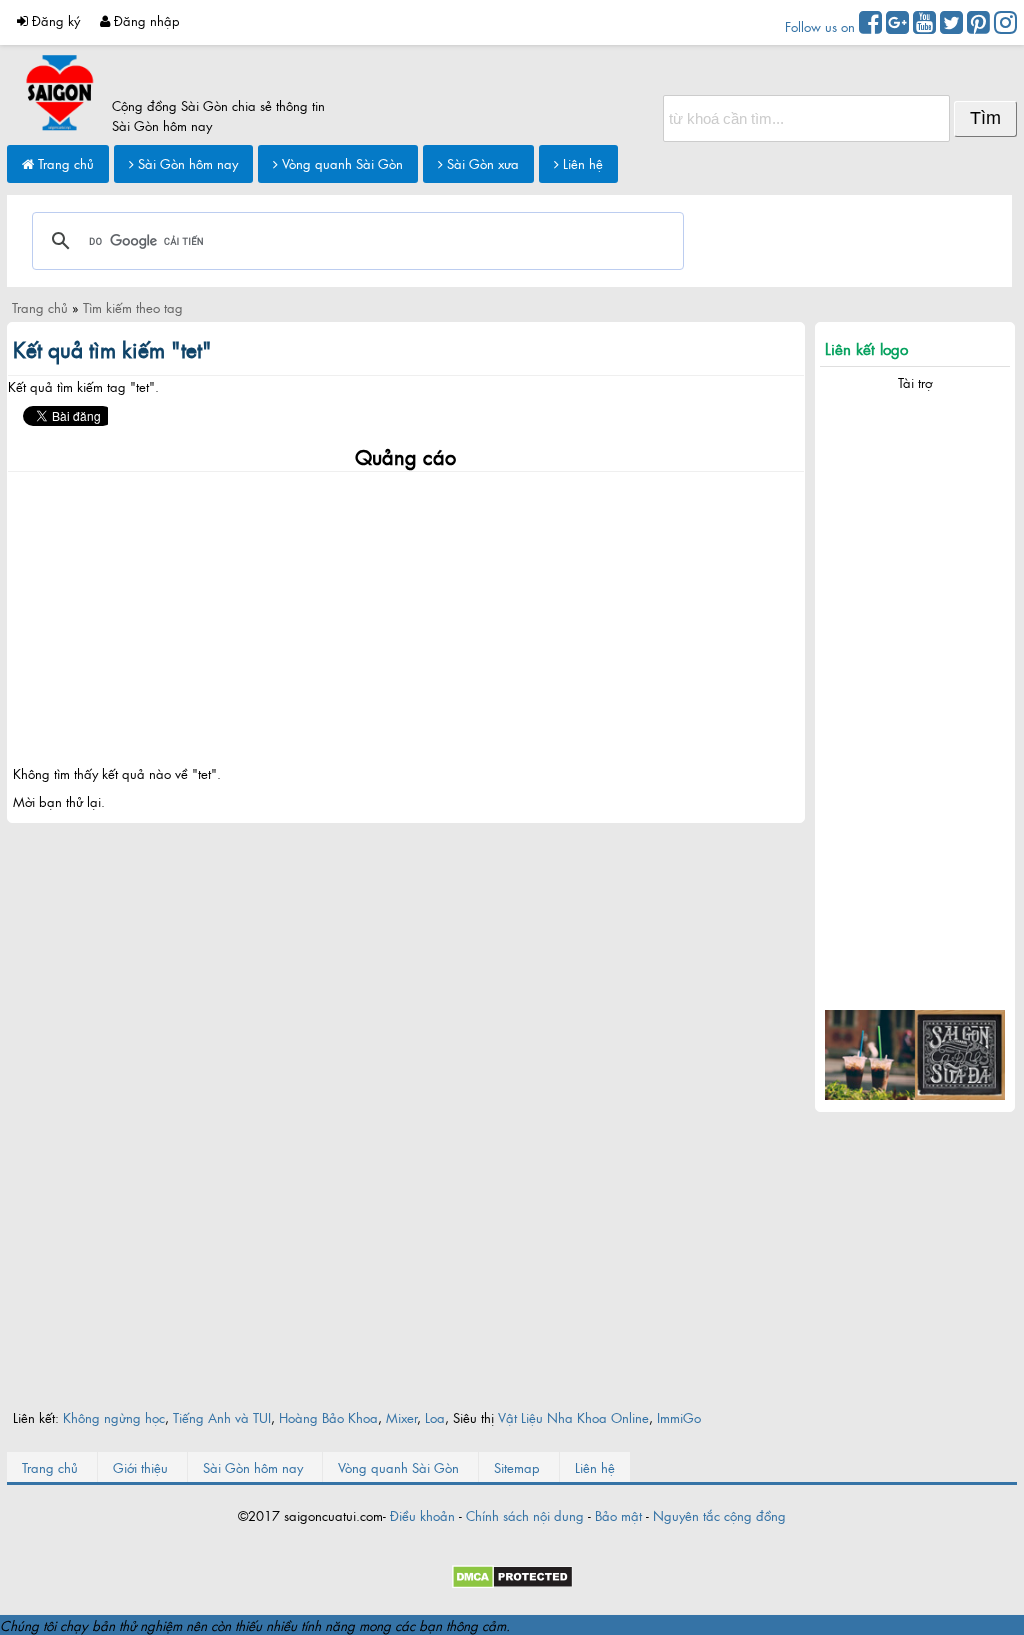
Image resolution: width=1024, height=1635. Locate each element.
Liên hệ (581, 163)
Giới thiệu (140, 1467)
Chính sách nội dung (525, 1515)
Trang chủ (64, 163)
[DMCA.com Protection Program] (512, 1583)
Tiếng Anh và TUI (222, 1417)
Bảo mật (618, 1515)
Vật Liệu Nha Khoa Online (573, 1417)
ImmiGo (679, 1417)
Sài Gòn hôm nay (186, 163)
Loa (435, 1417)
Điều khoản (422, 1515)
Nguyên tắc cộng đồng (719, 1515)
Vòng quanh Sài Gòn (340, 163)
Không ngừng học (114, 1417)
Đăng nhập (145, 20)
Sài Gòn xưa (481, 163)
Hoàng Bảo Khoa (328, 1417)
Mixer (401, 1417)
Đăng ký (54, 20)
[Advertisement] (406, 612)
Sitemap (517, 1467)
